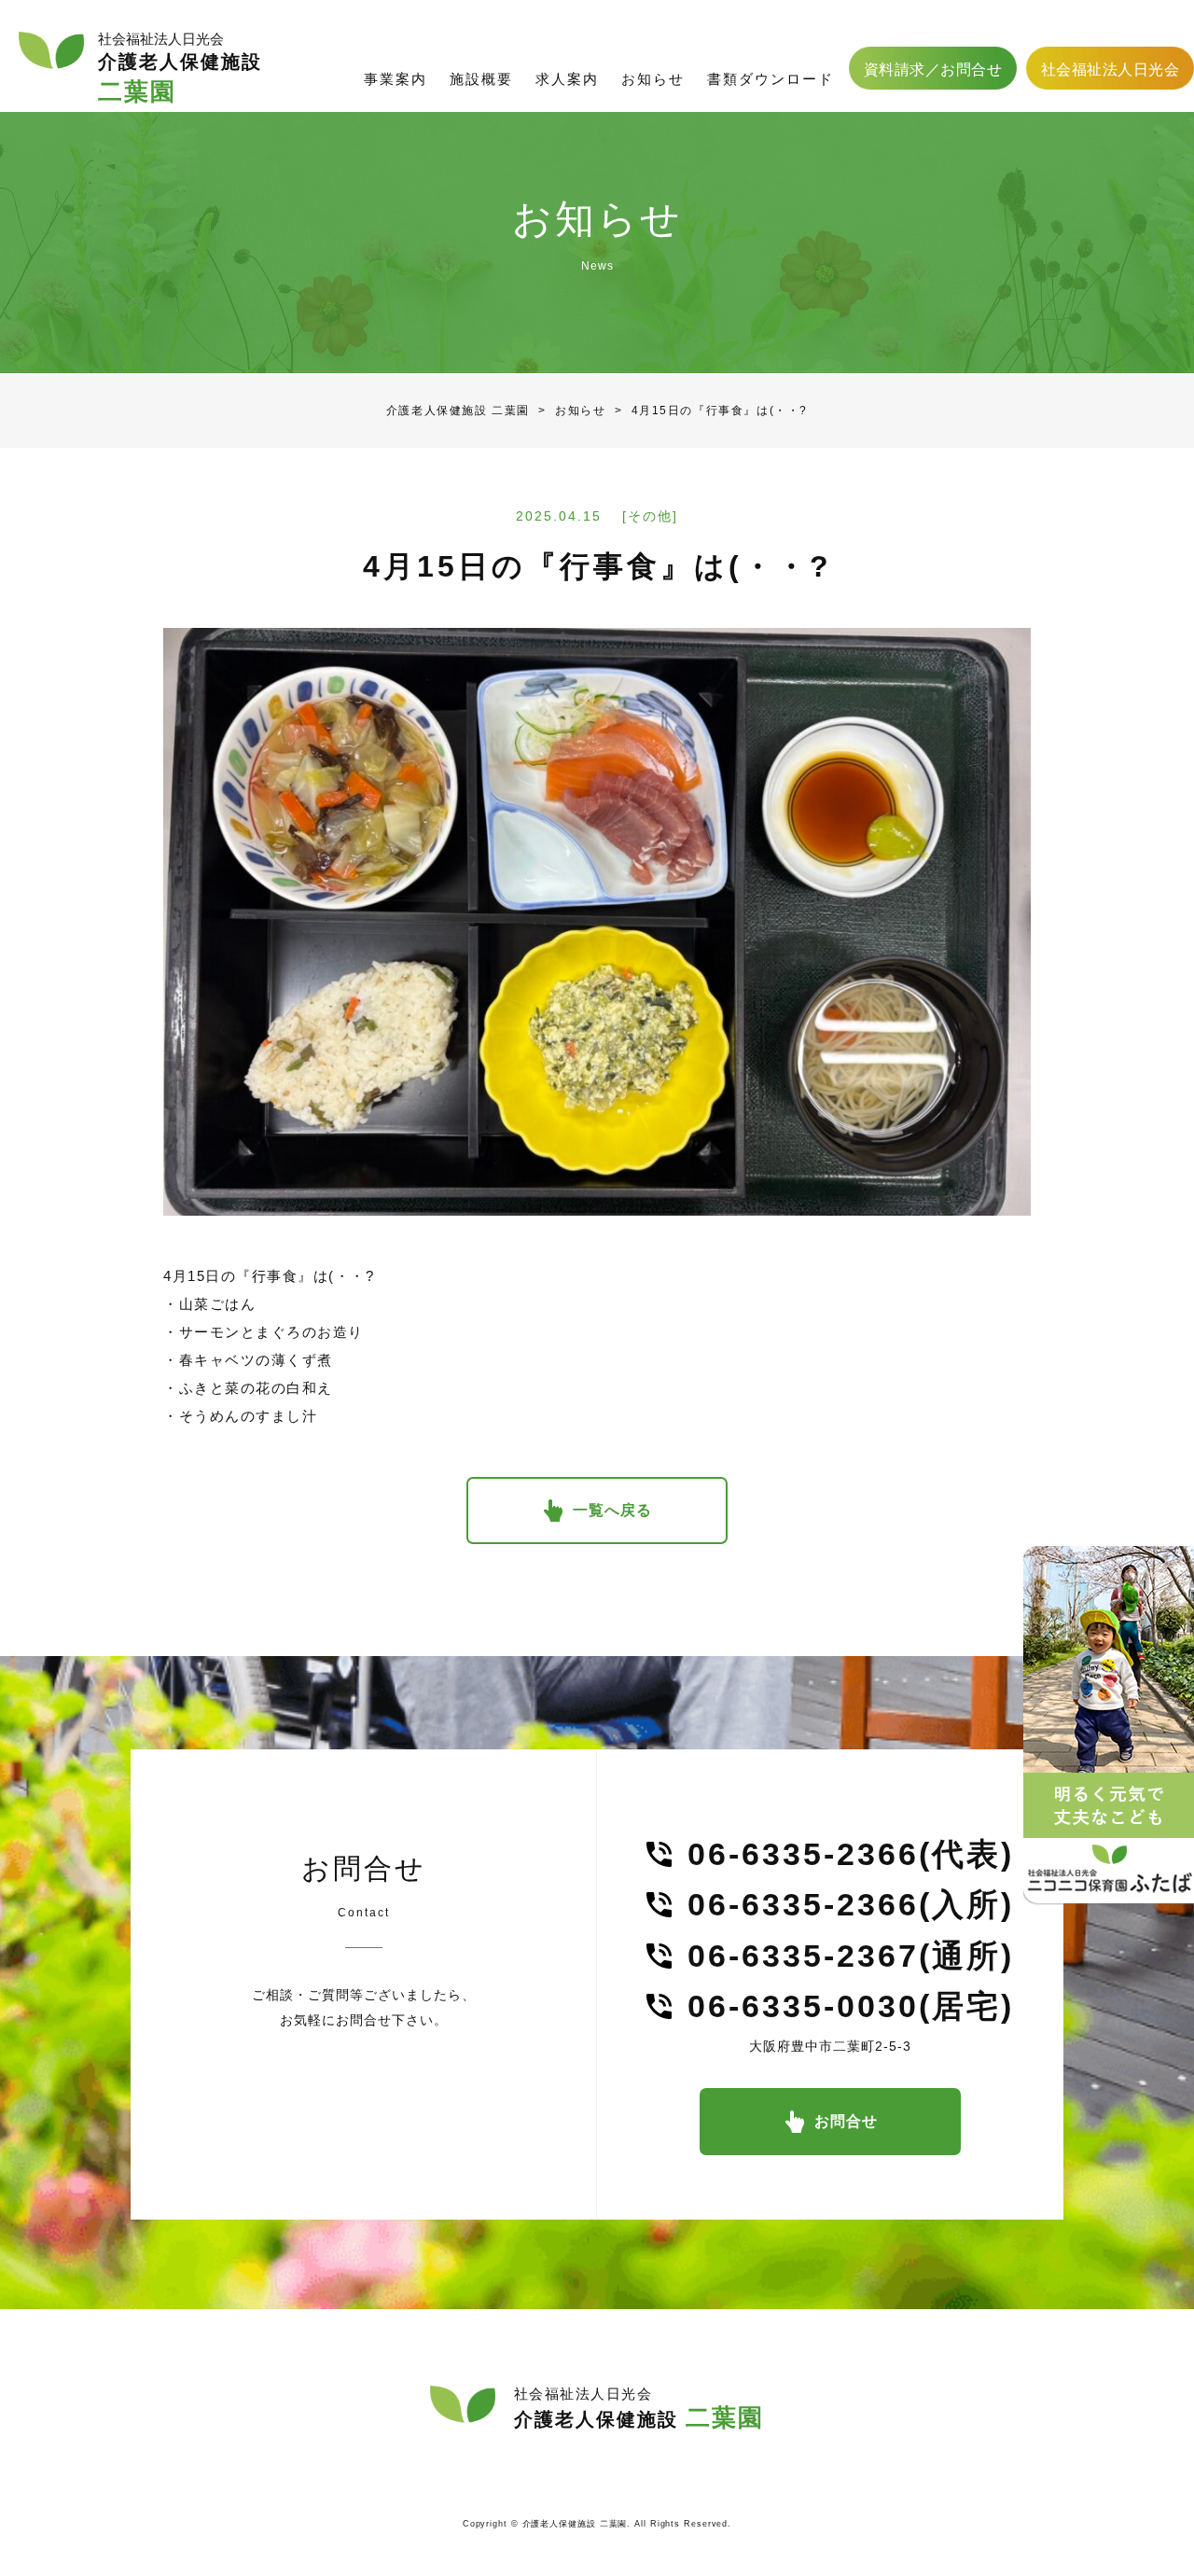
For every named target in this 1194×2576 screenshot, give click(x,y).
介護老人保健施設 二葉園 (458, 411)
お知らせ (568, 411)
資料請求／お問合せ (933, 70)
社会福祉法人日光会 (1111, 70)
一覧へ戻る (612, 1510)
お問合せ (846, 2121)
